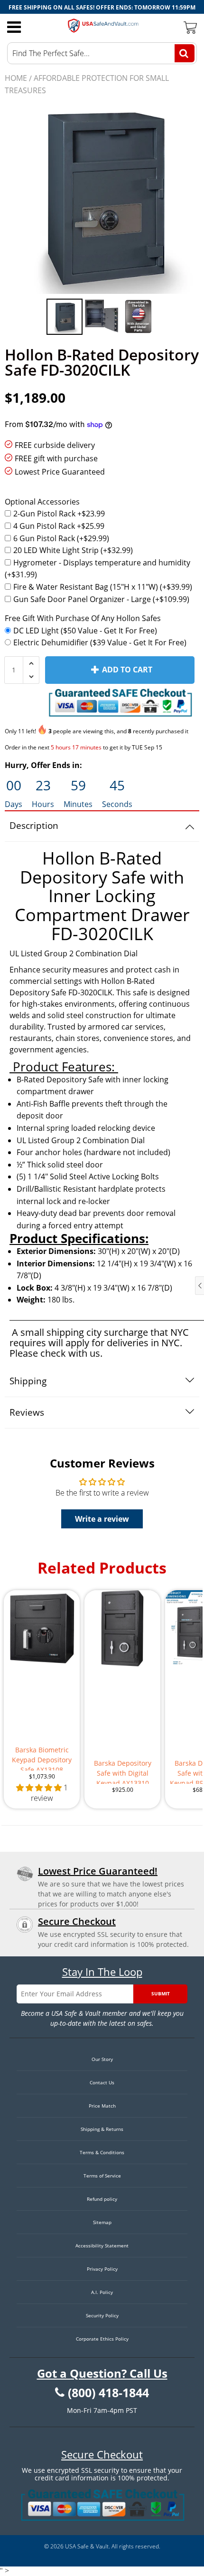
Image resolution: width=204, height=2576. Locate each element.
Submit (161, 1993)
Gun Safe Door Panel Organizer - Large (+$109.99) (101, 599)
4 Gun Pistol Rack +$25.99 (59, 526)
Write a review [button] (102, 1519)
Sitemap (102, 2222)
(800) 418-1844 (108, 2393)
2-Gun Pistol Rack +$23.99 (59, 514)
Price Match (102, 2106)
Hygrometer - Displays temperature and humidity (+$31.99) (97, 569)
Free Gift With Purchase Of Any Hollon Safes (83, 618)
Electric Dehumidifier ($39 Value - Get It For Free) (100, 642)
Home (16, 78)
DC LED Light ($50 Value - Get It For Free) (85, 631)
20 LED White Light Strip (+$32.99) (73, 550)
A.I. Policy (102, 2292)
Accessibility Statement (102, 2245)
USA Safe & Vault (87, 2546)
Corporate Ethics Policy (102, 2339)
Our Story (102, 2059)
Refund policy (102, 2199)
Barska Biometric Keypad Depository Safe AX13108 (42, 1758)
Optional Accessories (42, 502)
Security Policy (102, 2315)
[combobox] (102, 53)
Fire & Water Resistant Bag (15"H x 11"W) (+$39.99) (103, 587)
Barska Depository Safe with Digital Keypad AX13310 (123, 1771)
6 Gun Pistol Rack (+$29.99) (61, 538)
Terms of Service (102, 2176)
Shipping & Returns (102, 2129)
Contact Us (102, 2082)
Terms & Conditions (102, 2152)
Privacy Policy (102, 2269)
